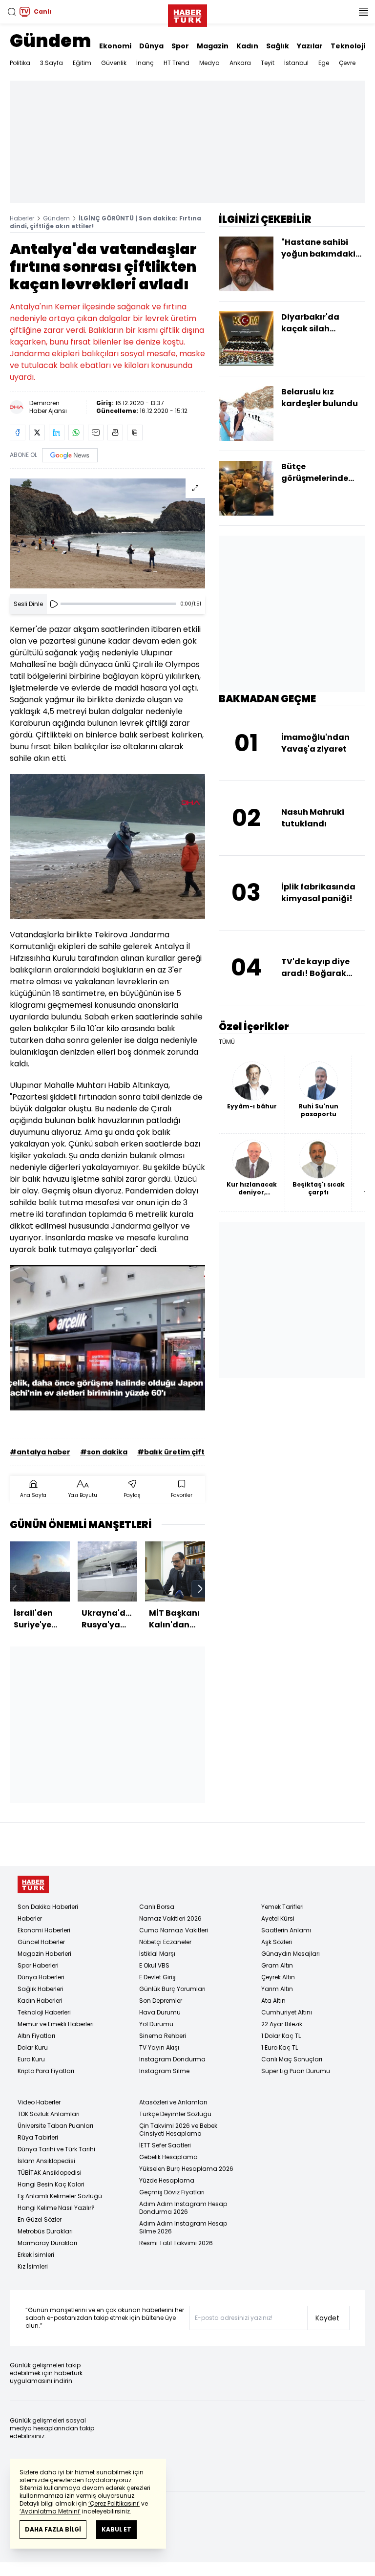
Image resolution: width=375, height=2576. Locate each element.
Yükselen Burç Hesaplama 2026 (186, 2169)
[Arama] (12, 12)
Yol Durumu (156, 2024)
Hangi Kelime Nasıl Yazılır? (56, 2208)
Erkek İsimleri (36, 2255)
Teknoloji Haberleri (44, 2012)
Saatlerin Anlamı (286, 1930)
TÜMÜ (227, 1042)
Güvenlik (114, 63)
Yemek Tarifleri (282, 1907)
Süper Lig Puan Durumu (296, 2071)
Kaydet (327, 2318)
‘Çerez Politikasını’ (114, 2503)
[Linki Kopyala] (135, 433)
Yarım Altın (277, 1989)
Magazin (213, 46)
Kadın (247, 46)
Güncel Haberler (41, 1942)
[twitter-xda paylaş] (37, 433)
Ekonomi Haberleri (44, 1930)
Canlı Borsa (157, 1907)
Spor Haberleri (38, 1965)
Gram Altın (277, 1965)
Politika (20, 63)
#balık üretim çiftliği (176, 1452)
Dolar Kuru (33, 2047)
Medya (209, 63)
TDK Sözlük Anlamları (49, 2114)
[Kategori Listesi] (363, 12)
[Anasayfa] (33, 1885)
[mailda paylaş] (96, 433)
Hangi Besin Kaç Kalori (51, 2184)
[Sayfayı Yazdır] (115, 433)
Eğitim (82, 63)
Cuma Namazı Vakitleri (174, 1930)
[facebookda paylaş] (18, 433)
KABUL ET (116, 2529)
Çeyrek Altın (278, 1977)
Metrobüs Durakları (45, 2231)
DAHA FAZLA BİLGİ (53, 2529)
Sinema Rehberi (163, 2036)
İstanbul (296, 63)
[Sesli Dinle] (54, 604)
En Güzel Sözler (40, 2219)
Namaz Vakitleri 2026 (170, 1918)
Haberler (22, 218)
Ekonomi (115, 46)
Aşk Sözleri (277, 1942)
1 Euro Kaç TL (280, 2047)
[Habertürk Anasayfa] (187, 14)
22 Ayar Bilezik (282, 2024)
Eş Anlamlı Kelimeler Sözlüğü (60, 2196)
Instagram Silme (164, 2071)
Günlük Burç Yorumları (172, 1989)
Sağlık (278, 46)
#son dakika (104, 1452)
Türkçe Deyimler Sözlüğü (175, 2114)
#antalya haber (40, 1452)
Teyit (268, 63)
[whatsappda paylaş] (76, 433)
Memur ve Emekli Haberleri (56, 2024)
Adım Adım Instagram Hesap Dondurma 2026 (183, 2208)
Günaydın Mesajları (291, 1954)
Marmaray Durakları (47, 2243)
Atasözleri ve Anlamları (173, 2102)
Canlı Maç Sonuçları (292, 2059)
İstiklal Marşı (157, 1954)
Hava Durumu (160, 2012)
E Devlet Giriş (157, 1977)
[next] (200, 1589)
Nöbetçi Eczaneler (165, 1942)
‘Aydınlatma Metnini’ (50, 2511)
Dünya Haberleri (41, 1977)
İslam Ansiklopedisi (46, 2161)
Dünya (151, 46)
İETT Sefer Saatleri (165, 2145)
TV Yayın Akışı (159, 2047)
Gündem (51, 41)
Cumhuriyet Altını (287, 2012)
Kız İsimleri (33, 2266)
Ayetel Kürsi (278, 1918)
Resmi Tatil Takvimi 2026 (176, 2243)
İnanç (145, 63)
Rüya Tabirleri (38, 2137)
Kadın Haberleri (40, 2001)
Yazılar (310, 46)
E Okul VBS (154, 1965)
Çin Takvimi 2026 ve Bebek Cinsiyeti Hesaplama (178, 2130)
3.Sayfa (52, 63)
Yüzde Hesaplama (167, 2180)
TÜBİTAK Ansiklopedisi (50, 2173)
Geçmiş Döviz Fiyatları (172, 2192)
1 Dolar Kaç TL (281, 2036)
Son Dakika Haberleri (48, 1907)
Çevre (347, 63)
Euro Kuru (31, 2059)
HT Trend (177, 63)
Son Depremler (161, 2001)
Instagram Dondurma (172, 2059)
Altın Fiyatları (36, 2036)
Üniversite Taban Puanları (55, 2126)
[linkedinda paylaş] (57, 433)
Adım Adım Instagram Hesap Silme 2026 (183, 2227)
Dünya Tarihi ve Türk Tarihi (56, 2149)
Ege (324, 63)
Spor (180, 46)
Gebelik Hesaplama (168, 2157)
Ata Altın (273, 2001)
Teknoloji (348, 46)
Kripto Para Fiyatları (46, 2071)
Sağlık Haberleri (41, 1989)
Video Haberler (39, 2102)
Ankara (240, 63)
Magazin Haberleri (44, 1954)
